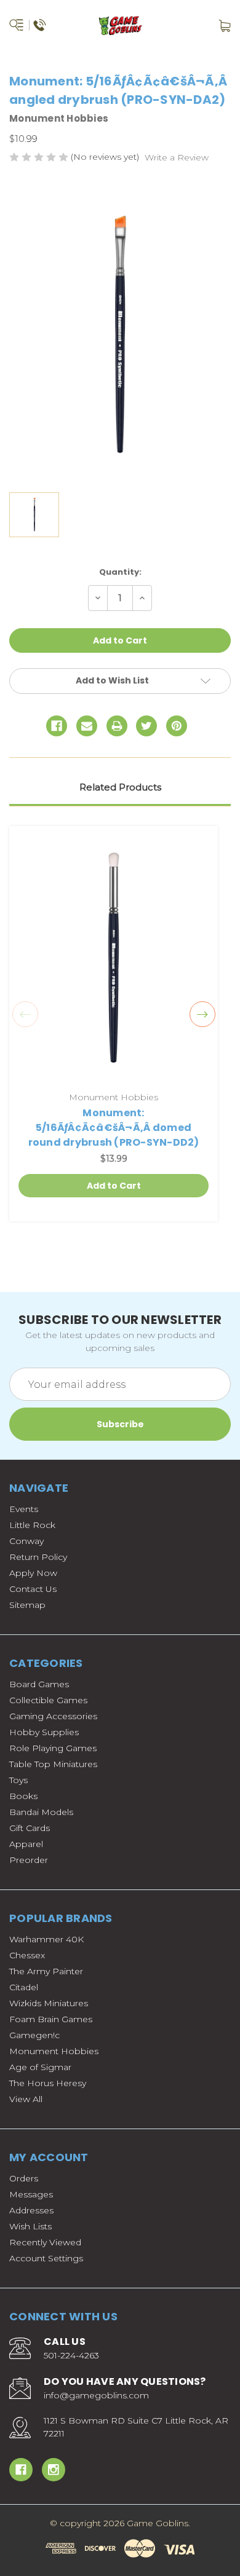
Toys (18, 1780)
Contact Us (33, 1589)
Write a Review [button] (177, 157)
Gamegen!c (34, 2035)
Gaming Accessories (53, 1716)
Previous (25, 1014)
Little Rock (32, 1525)
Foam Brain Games (51, 2019)
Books (23, 1796)
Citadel (24, 1987)
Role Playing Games (53, 1748)
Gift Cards (30, 1828)
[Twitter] (146, 726)
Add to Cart (114, 1186)
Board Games (39, 1684)
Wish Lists (30, 2226)
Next (202, 1014)
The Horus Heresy (48, 2083)
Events (24, 1509)
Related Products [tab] (120, 787)
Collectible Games (48, 1700)
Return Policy (38, 1557)
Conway (26, 1541)
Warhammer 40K (46, 1939)
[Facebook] (57, 726)
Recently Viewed (45, 2242)
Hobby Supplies (44, 1732)
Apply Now (33, 1573)
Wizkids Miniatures (49, 2003)
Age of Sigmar (40, 2067)
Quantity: (120, 572)
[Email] (87, 726)
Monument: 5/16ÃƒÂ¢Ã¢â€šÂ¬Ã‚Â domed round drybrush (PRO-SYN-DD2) (114, 1128)
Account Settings (46, 2258)
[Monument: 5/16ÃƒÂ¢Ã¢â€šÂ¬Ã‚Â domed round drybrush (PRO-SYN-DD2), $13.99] (114, 960)
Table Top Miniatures (53, 1764)
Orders (24, 2178)
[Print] (117, 726)
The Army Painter (46, 1971)
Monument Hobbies (54, 2051)
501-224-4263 (71, 2355)
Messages (31, 2194)
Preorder (29, 1860)
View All (26, 2099)
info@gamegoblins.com (96, 2395)
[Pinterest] (177, 726)
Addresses (31, 2210)
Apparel (26, 1844)
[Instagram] (54, 2470)
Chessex (27, 1955)
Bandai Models (41, 1812)
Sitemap (27, 1605)
